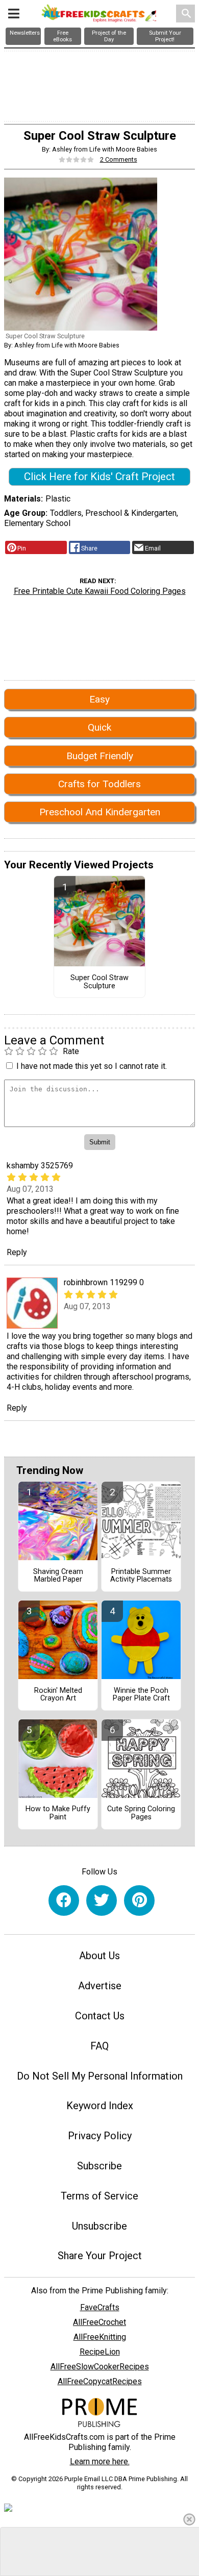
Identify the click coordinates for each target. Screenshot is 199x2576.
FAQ (99, 2046)
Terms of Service (99, 2196)
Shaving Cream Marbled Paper (58, 1576)
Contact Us (100, 2016)
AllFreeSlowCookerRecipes (100, 2367)
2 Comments (119, 159)
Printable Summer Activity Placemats (141, 1576)
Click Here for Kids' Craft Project (99, 477)
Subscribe (99, 2166)
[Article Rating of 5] (77, 159)
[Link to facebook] (64, 1900)
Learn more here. (100, 2461)
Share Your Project (100, 2256)
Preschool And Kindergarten (100, 812)
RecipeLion (100, 2352)
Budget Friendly (100, 756)
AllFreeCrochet (99, 2322)
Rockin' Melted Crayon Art (58, 1695)
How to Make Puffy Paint (58, 1813)
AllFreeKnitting (100, 2337)
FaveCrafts (100, 2307)
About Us (99, 1956)
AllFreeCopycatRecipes (100, 2381)
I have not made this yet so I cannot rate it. (92, 1066)
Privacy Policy (100, 2136)
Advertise (100, 1986)
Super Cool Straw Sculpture (99, 982)
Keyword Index (100, 2106)
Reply (17, 1252)
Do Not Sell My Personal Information (100, 2076)
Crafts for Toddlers (99, 784)
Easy (99, 699)
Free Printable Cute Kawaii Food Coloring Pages (100, 591)
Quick (99, 727)
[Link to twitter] (102, 1900)
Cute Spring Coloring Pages (141, 1813)
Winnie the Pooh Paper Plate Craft (141, 1695)
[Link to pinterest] (139, 1900)
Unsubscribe (99, 2226)
